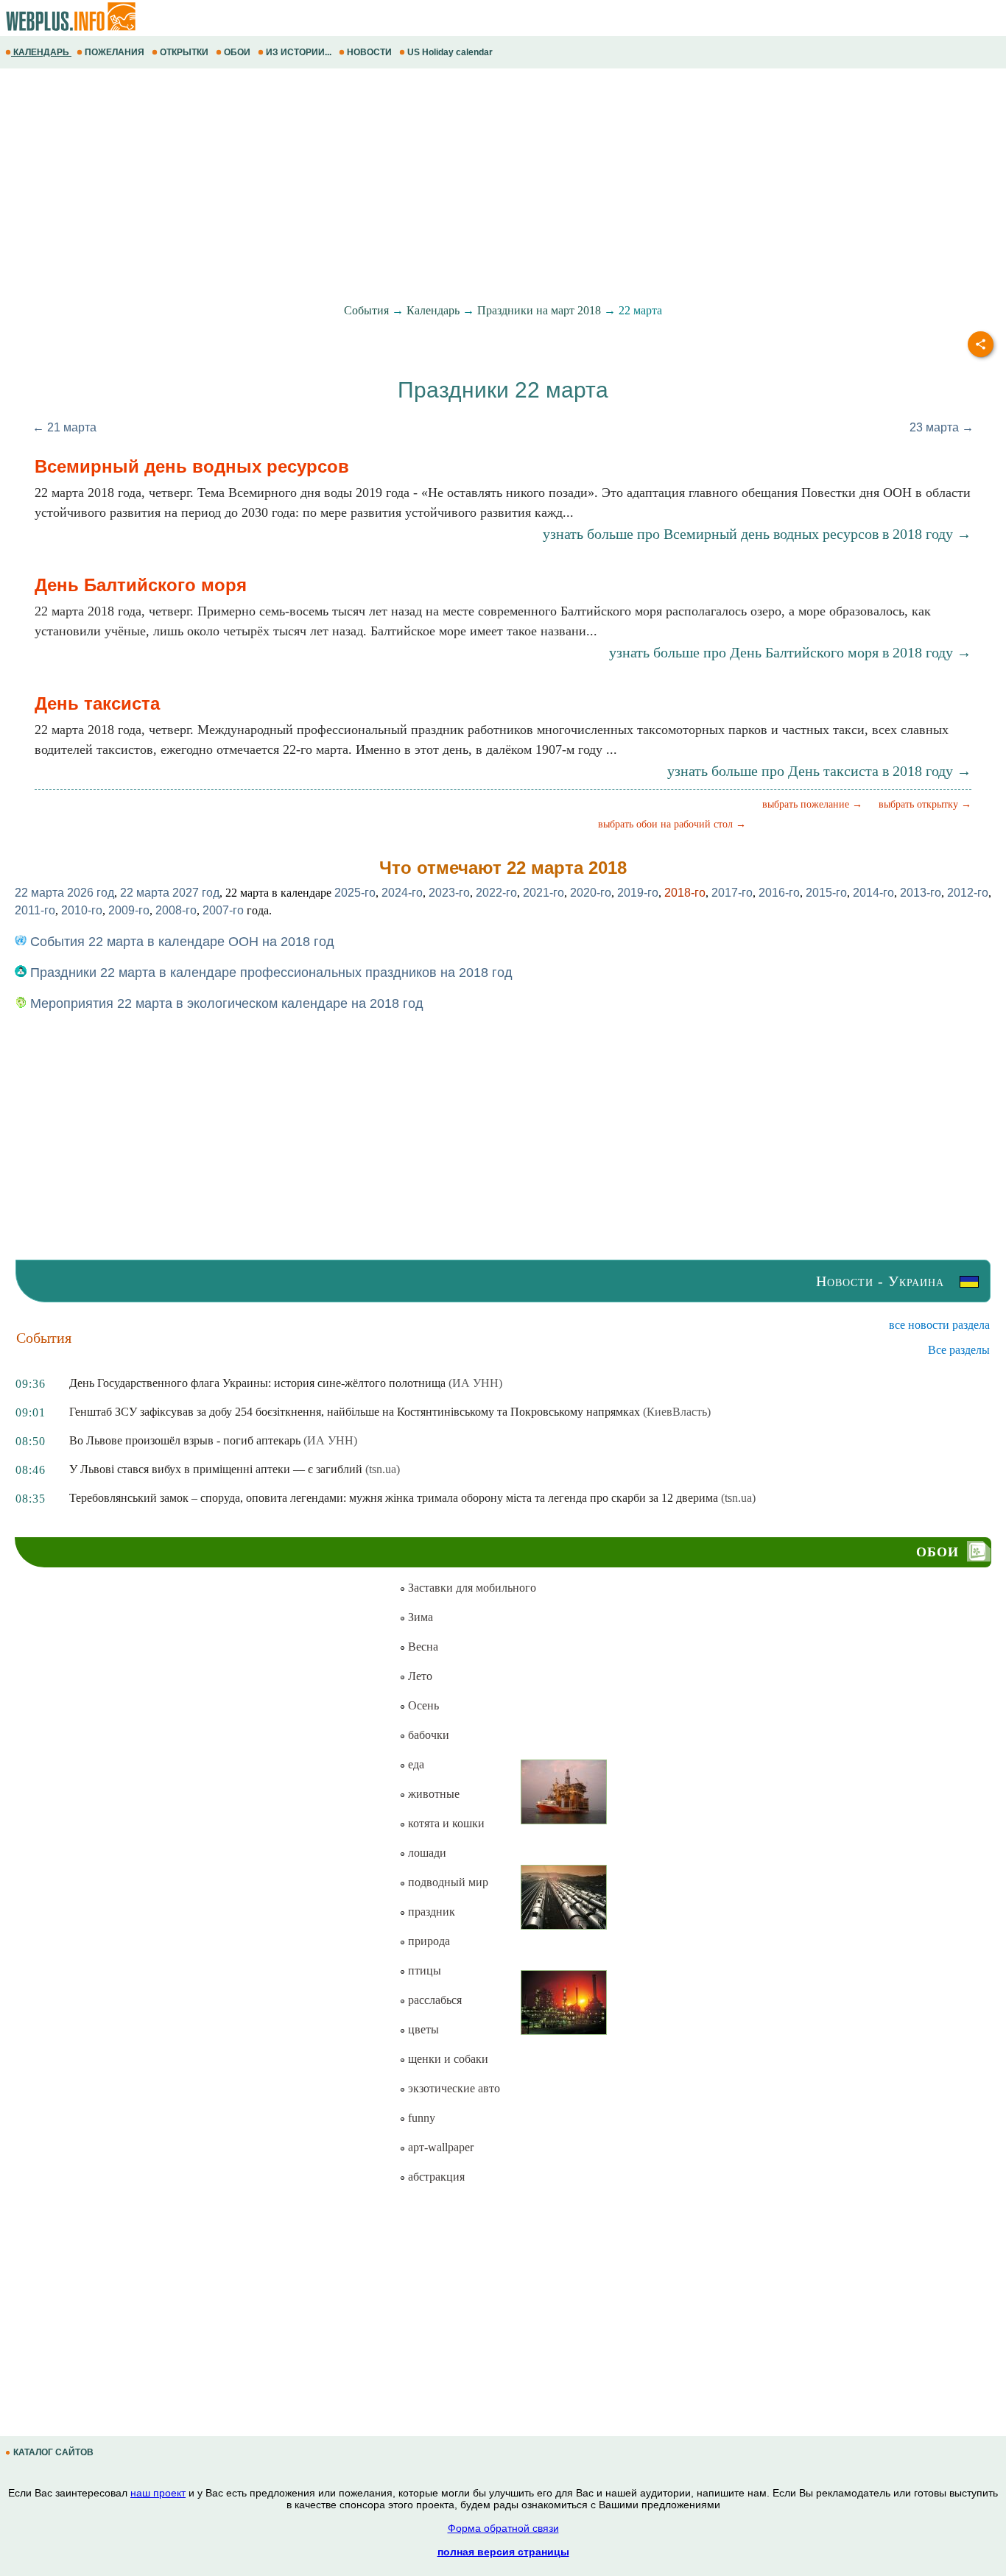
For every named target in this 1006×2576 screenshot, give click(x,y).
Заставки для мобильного (471, 1588)
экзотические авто (453, 2088)
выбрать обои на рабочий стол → (672, 824)
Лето (419, 1676)
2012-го (968, 893)
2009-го (129, 910)
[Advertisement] (442, 186)
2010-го (82, 910)
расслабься (433, 2000)
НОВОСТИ (369, 52)
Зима (419, 1617)
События (366, 310)
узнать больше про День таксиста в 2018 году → (819, 771)
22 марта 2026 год (64, 893)
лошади (426, 1853)
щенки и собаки (447, 2059)
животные (432, 1794)
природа (428, 1941)
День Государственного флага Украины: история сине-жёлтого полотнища (257, 1383)
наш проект (158, 2493)
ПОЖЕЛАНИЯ (115, 52)
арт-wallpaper (439, 2147)
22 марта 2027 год (170, 893)
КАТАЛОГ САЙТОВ (53, 2452)
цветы (422, 2029)
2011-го (35, 910)
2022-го (496, 893)
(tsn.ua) (383, 1469)
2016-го (779, 893)
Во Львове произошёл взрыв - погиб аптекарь (185, 1440)
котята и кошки (445, 1823)
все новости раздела (939, 1325)
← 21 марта (64, 427)
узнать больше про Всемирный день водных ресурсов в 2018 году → (757, 534)
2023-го (449, 893)
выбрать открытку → (925, 804)
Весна (422, 1647)
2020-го (591, 893)
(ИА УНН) (475, 1383)
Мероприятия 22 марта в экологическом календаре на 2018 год (225, 1003)
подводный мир (447, 1882)
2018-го (685, 893)
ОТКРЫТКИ (184, 52)
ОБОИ (237, 52)
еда (415, 1764)
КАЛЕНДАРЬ (41, 52)
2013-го (921, 893)
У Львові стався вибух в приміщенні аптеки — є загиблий (216, 1469)
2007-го (223, 910)
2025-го (355, 893)
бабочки (427, 1735)
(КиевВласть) (677, 1412)
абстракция (435, 2177)
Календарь (433, 310)
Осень (422, 1705)
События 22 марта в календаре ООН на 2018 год (180, 942)
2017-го (732, 893)
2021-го (544, 893)
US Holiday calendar (450, 52)
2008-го (176, 910)
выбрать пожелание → (812, 804)
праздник (430, 1912)
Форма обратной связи (503, 2528)
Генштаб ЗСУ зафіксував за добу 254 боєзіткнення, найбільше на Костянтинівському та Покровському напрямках (355, 1412)
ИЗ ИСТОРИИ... (299, 52)
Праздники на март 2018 (539, 310)
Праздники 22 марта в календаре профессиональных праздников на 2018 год (270, 973)
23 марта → (942, 427)
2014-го (873, 893)
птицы (423, 1970)
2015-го (826, 893)
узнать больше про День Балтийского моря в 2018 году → (790, 652)
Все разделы (959, 1350)
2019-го (638, 893)
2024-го (402, 893)
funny (420, 2118)
